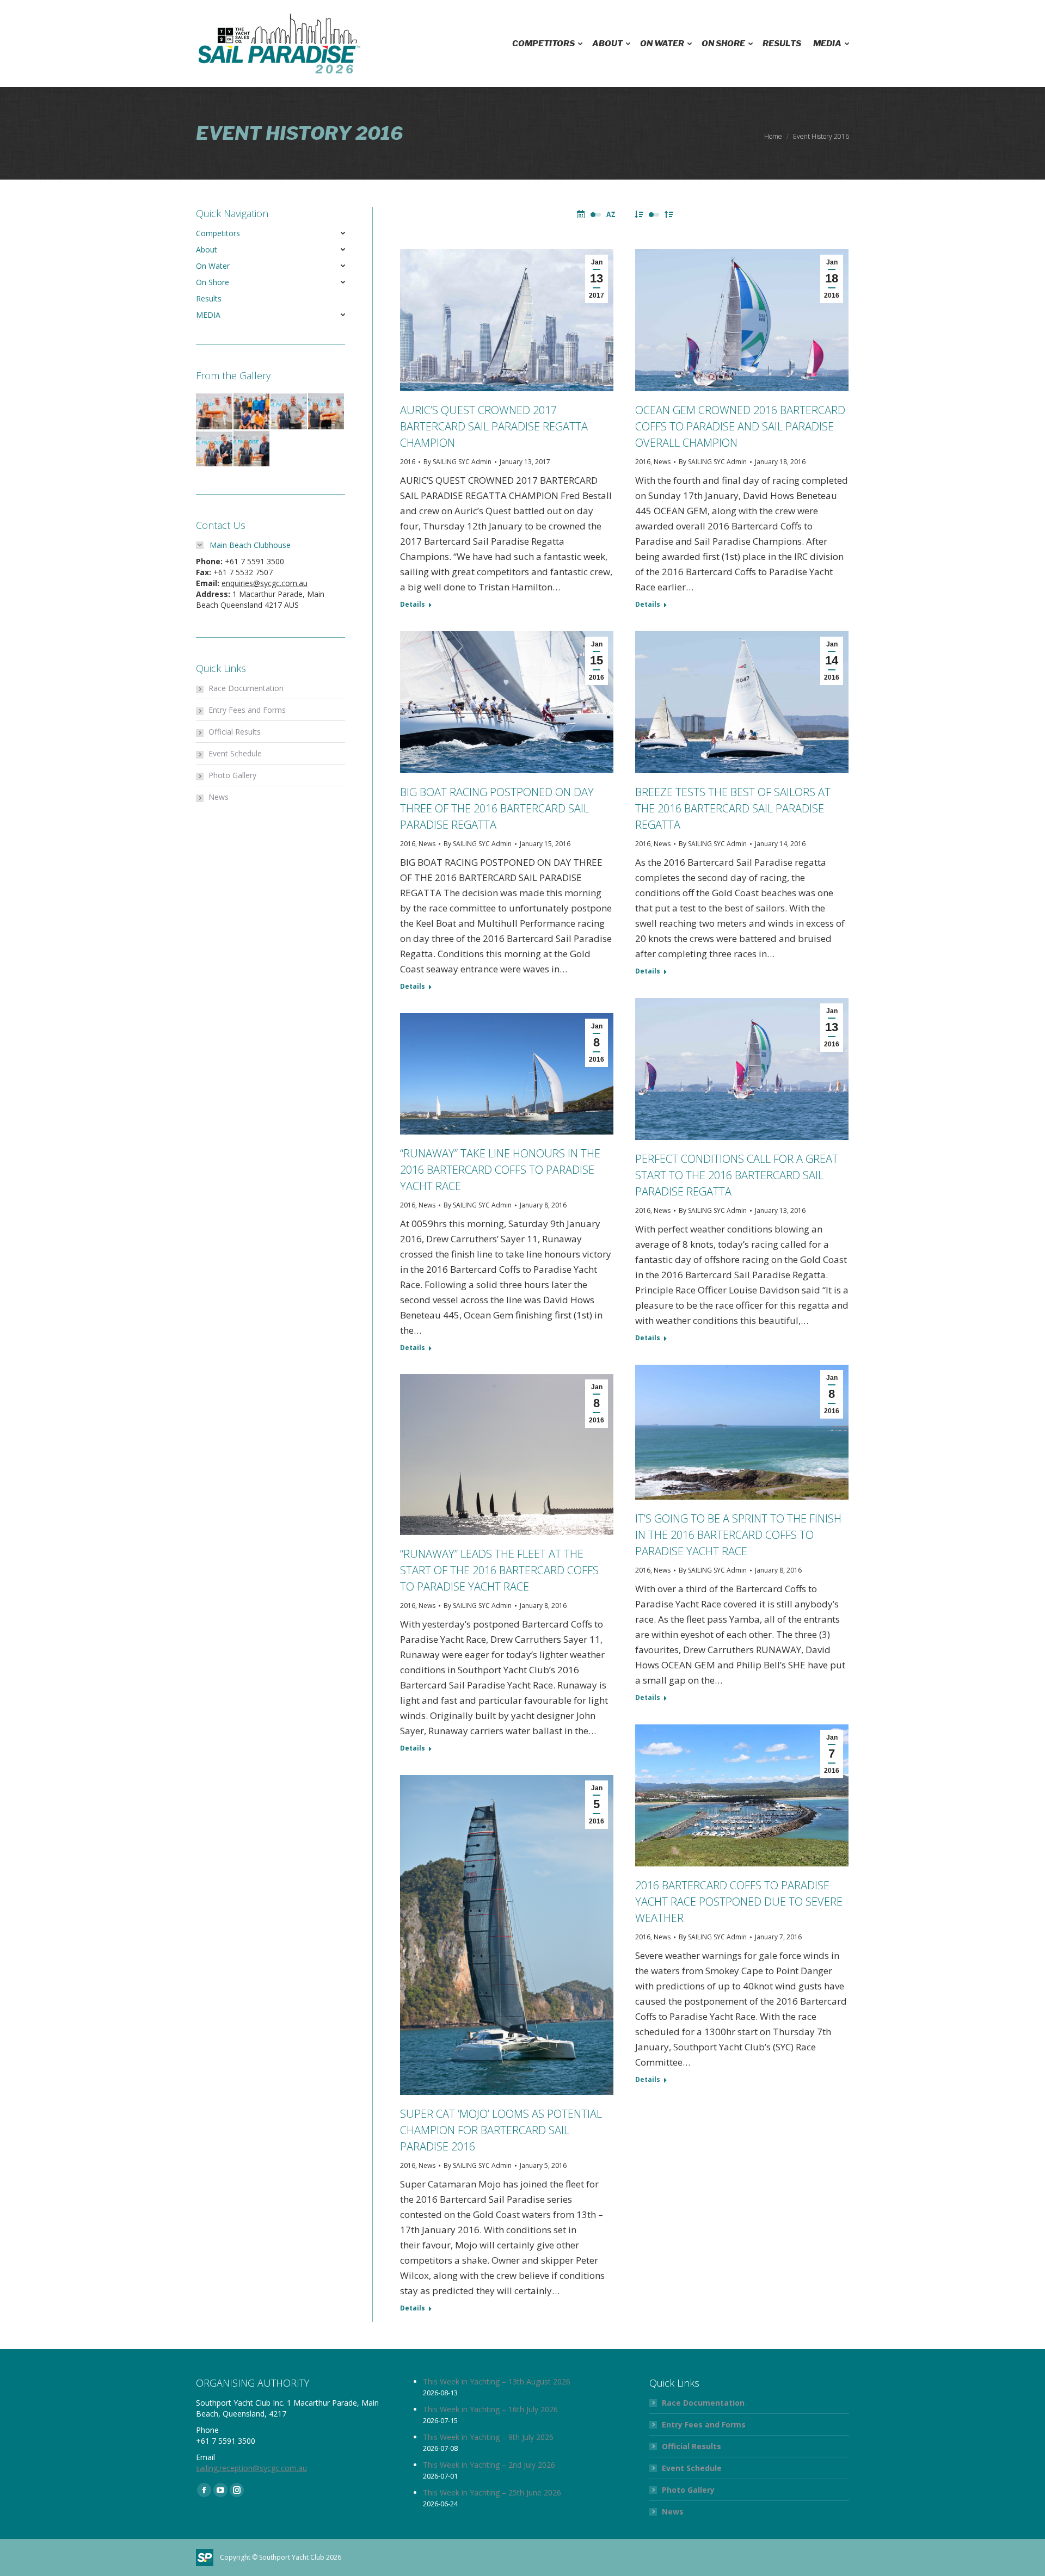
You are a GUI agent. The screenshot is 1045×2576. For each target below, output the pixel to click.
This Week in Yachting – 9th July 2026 (488, 2437)
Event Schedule (235, 753)
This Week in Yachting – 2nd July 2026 (489, 2465)
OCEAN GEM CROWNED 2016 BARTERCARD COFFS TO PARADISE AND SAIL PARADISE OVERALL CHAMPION (740, 426)
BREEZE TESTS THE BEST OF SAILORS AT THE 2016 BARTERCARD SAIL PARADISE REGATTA (733, 808)
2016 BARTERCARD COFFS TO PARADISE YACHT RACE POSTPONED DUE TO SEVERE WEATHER (739, 1902)
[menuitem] (546, 44)
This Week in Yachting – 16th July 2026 (490, 2409)
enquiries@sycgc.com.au (265, 583)
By (457, 462)
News (662, 462)
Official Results (235, 732)
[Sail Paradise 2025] (215, 412)
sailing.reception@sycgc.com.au (251, 2468)
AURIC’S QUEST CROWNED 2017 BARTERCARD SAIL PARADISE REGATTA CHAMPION (494, 426)
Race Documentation (246, 688)
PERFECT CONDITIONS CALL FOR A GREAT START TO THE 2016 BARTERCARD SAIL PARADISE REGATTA (737, 1175)
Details (413, 605)
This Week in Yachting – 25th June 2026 (492, 2492)
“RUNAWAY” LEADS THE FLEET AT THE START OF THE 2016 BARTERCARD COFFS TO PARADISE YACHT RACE (499, 1570)
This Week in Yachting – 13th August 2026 (497, 2381)
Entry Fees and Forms (247, 710)
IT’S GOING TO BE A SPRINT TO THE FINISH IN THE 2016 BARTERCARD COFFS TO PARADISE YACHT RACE (738, 1535)
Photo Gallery (232, 775)
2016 (408, 462)
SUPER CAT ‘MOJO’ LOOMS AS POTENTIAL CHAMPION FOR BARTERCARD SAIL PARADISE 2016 (501, 2130)
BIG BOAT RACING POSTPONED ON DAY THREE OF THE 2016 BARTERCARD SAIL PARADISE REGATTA (497, 808)
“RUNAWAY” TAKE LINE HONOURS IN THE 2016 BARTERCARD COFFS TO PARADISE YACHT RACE (500, 1170)
